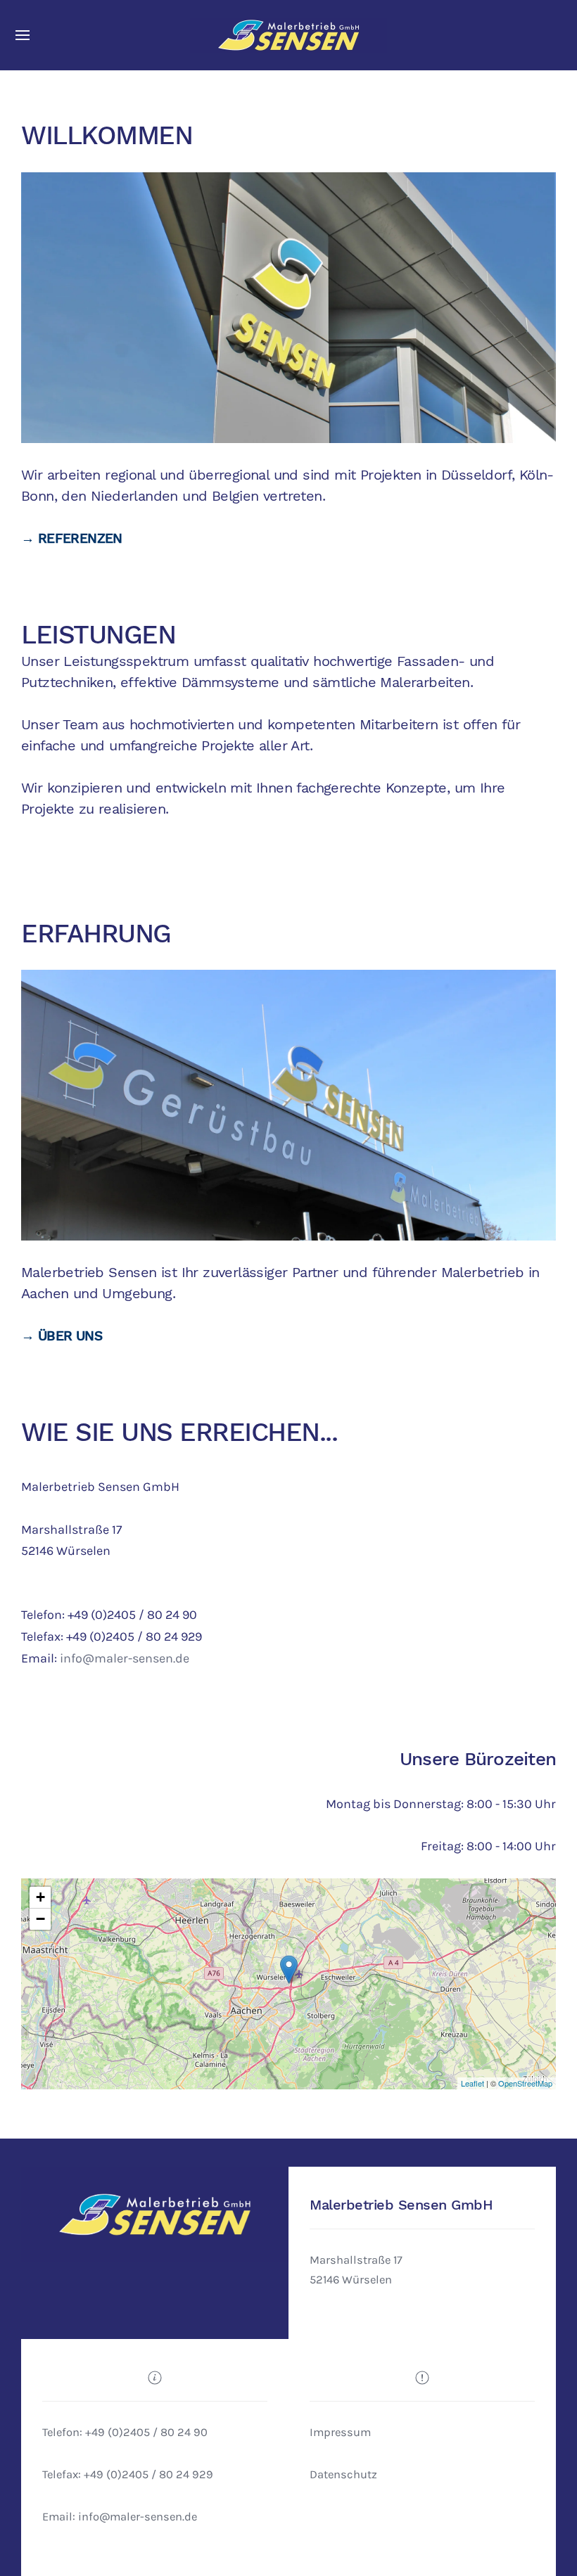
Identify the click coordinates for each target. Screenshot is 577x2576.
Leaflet (473, 2083)
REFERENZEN (80, 539)
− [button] (40, 1919)
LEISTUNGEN (98, 634)
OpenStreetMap (525, 2083)
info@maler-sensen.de (125, 1658)
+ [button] (40, 1897)
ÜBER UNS (70, 1336)
